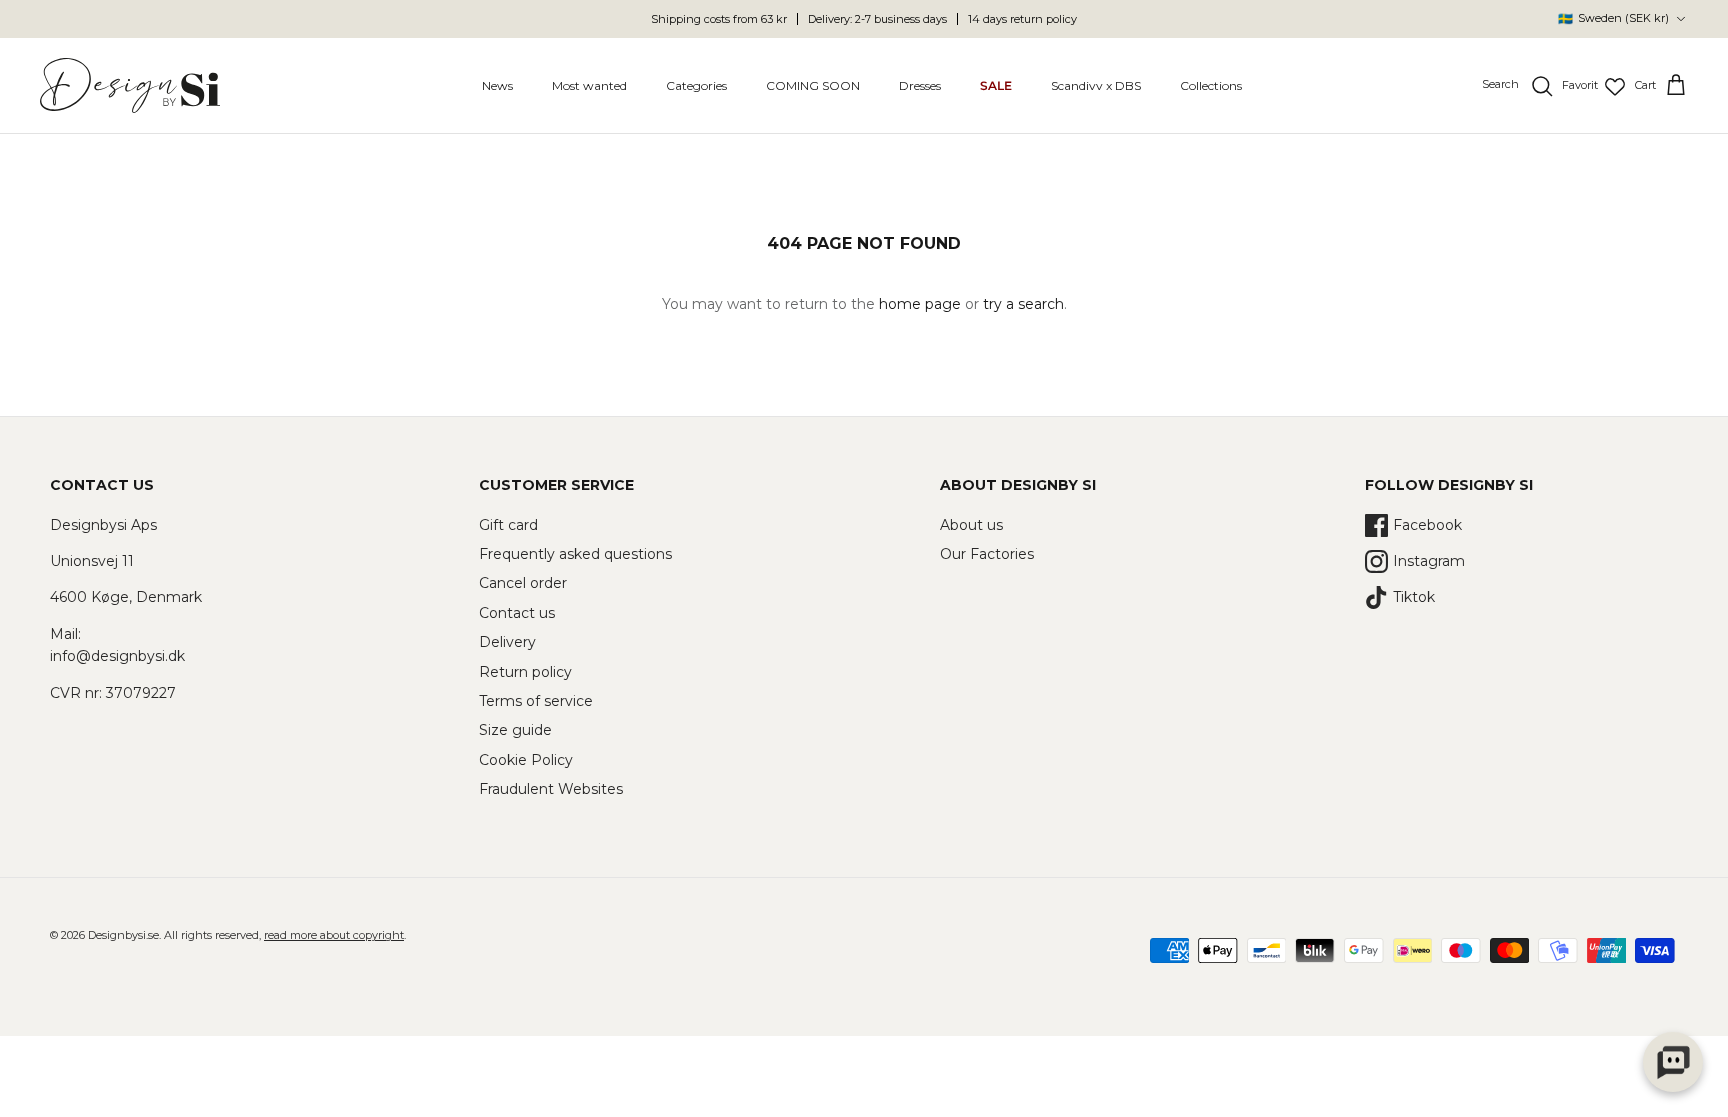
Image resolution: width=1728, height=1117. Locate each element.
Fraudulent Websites (551, 789)
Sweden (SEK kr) (1613, 18)
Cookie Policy (526, 760)
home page (920, 304)
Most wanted (589, 85)
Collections (1211, 85)
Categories (696, 85)
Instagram (1429, 561)
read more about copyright (334, 935)
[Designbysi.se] (130, 85)
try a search (1023, 304)
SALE (996, 85)
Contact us (517, 613)
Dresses (920, 85)
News (497, 85)
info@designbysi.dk (117, 656)
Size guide (515, 730)
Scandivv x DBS (1096, 85)
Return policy (525, 672)
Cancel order (523, 583)
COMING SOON (813, 85)
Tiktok (1414, 597)
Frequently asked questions (575, 554)
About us (971, 525)
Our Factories (987, 554)
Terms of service (536, 701)
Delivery (507, 642)
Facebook (1427, 525)
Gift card (508, 525)
